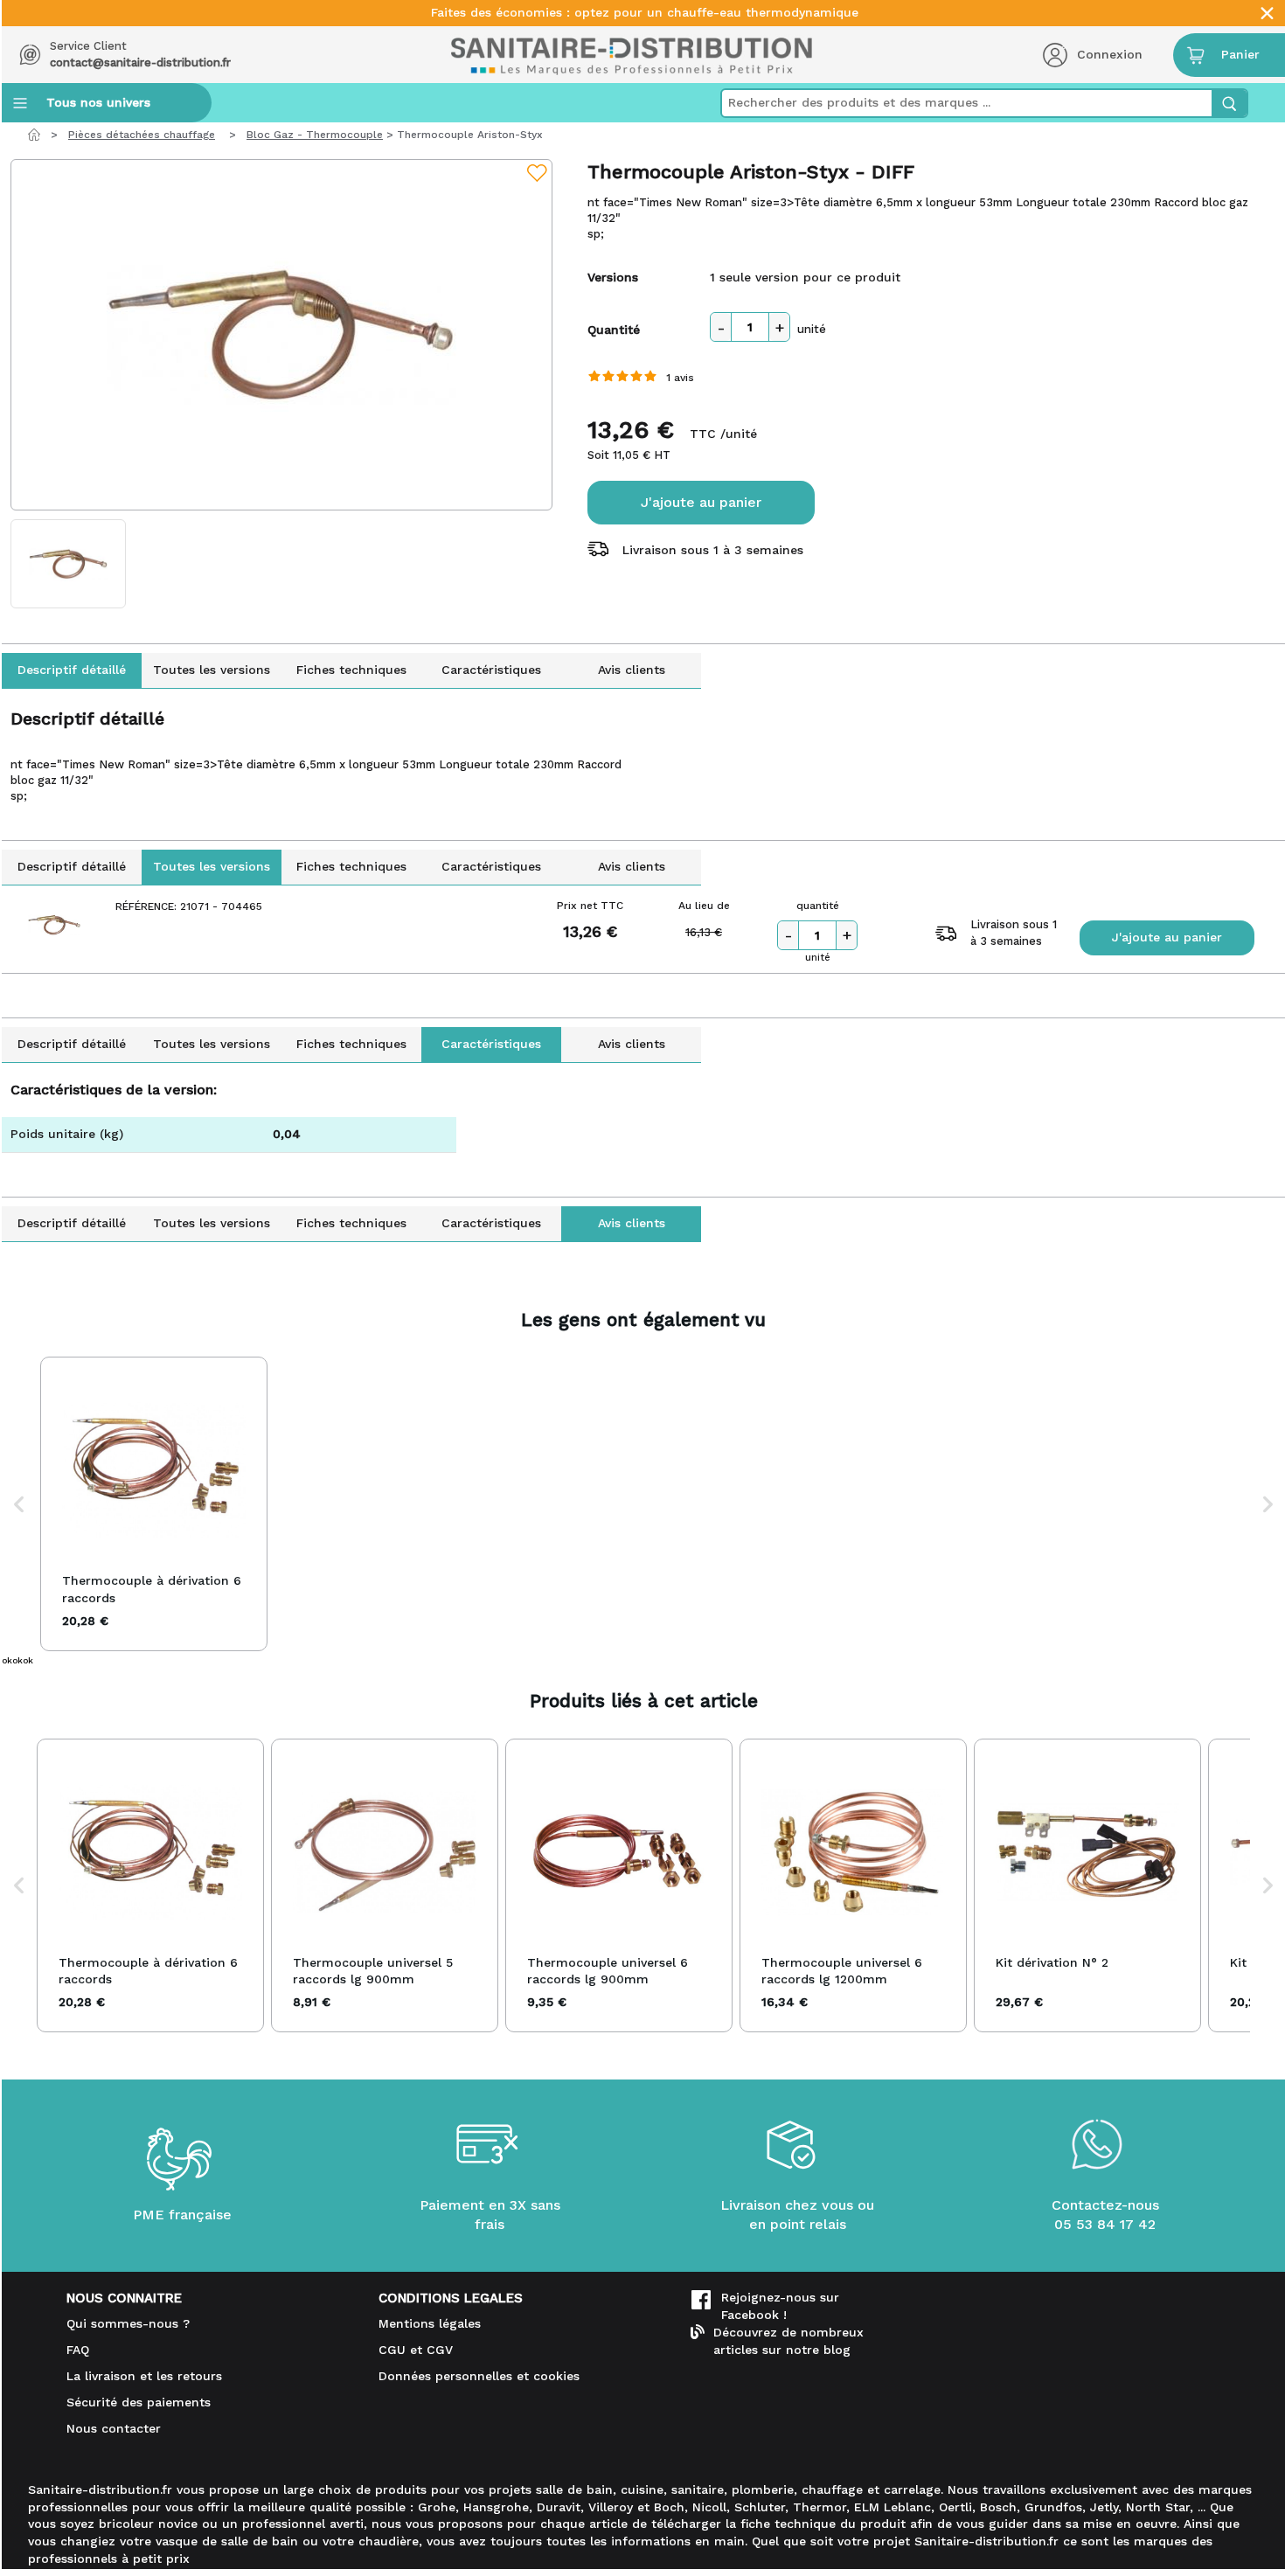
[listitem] (154, 1504)
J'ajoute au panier (701, 502)
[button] (19, 1504)
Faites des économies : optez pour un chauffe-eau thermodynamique (645, 13)
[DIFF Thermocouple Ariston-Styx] (281, 335)
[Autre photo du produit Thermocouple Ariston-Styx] (68, 564)
